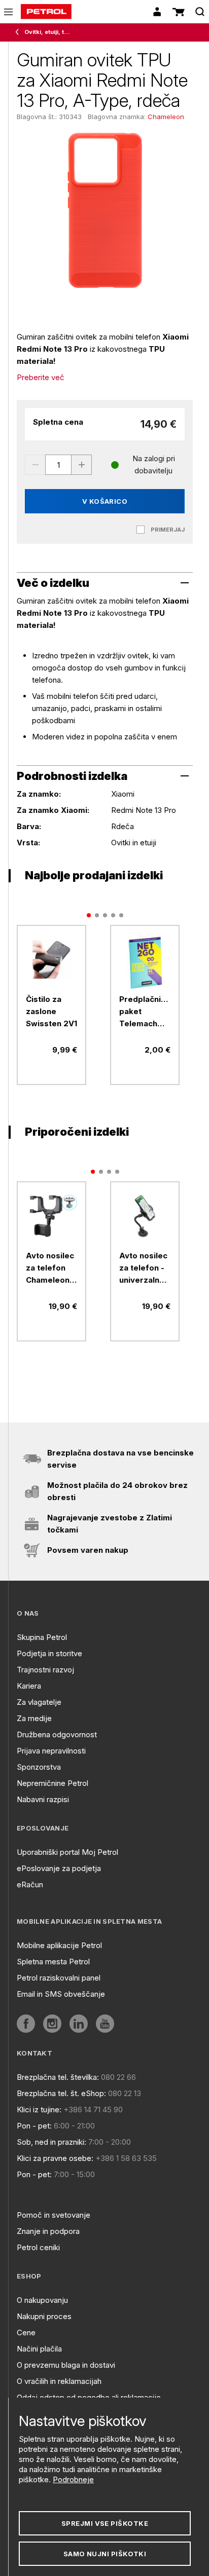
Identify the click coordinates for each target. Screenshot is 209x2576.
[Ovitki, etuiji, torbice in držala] (19, 32)
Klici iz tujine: (39, 2110)
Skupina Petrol (42, 1637)
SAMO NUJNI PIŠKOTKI (105, 2554)
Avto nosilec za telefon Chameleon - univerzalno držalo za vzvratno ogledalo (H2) (50, 1268)
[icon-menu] (8, 12)
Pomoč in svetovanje (54, 2215)
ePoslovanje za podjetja (59, 1868)
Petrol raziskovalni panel (59, 1978)
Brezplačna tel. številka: (58, 2077)
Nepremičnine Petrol (53, 1783)
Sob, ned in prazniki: (51, 2142)
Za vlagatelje (39, 1702)
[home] (46, 12)
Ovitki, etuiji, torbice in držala (49, 32)
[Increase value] (82, 465)
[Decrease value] (35, 465)
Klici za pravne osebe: (55, 2158)
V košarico (105, 501)
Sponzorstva (39, 1767)
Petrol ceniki (38, 2247)
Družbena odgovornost (57, 1734)
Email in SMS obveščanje (61, 1994)
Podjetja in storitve (49, 1653)
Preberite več (41, 377)
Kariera (29, 1686)
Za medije (34, 1718)
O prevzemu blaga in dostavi (66, 2365)
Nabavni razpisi (43, 1799)
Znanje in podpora (48, 2231)
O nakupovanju (42, 2300)
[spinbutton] (58, 465)
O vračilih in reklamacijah (59, 2381)
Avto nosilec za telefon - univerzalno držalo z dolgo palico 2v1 (143, 1268)
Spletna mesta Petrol (53, 1962)
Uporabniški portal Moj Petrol (67, 1852)
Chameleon (166, 117)
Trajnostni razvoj (45, 1670)
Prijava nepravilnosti (51, 1751)
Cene (26, 2332)
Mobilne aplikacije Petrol (59, 1945)
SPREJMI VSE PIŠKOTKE (105, 2523)
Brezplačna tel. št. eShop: (61, 2093)
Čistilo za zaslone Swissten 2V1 (51, 1011)
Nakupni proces (44, 2316)
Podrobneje (73, 2479)
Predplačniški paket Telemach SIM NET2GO (145, 1012)
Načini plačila (39, 2349)
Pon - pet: (34, 2126)
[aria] (51, 960)
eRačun (30, 1884)
